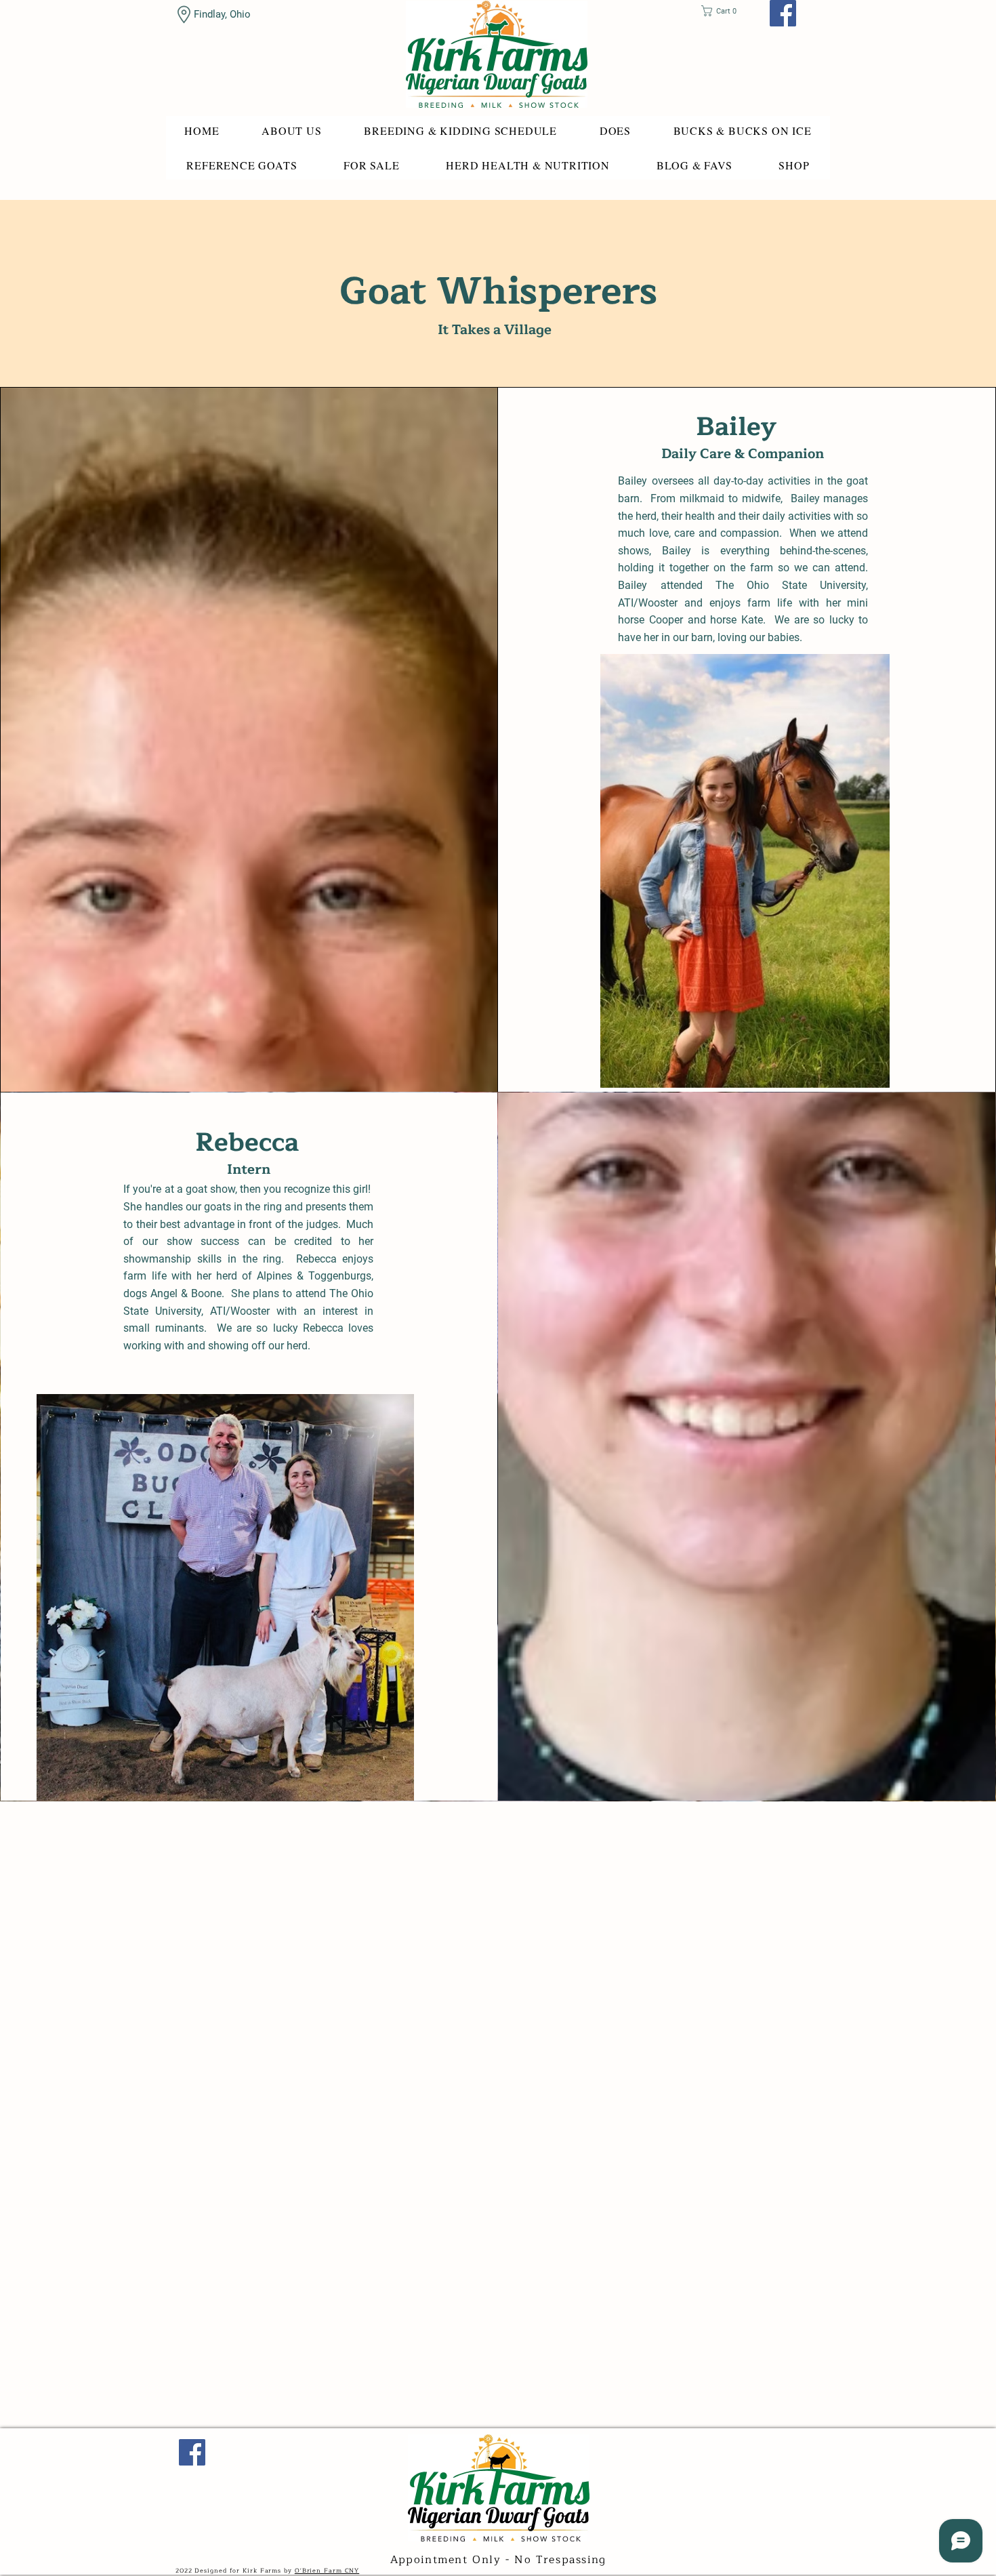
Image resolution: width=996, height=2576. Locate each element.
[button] (723, 11)
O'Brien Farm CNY (327, 2571)
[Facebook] (783, 13)
